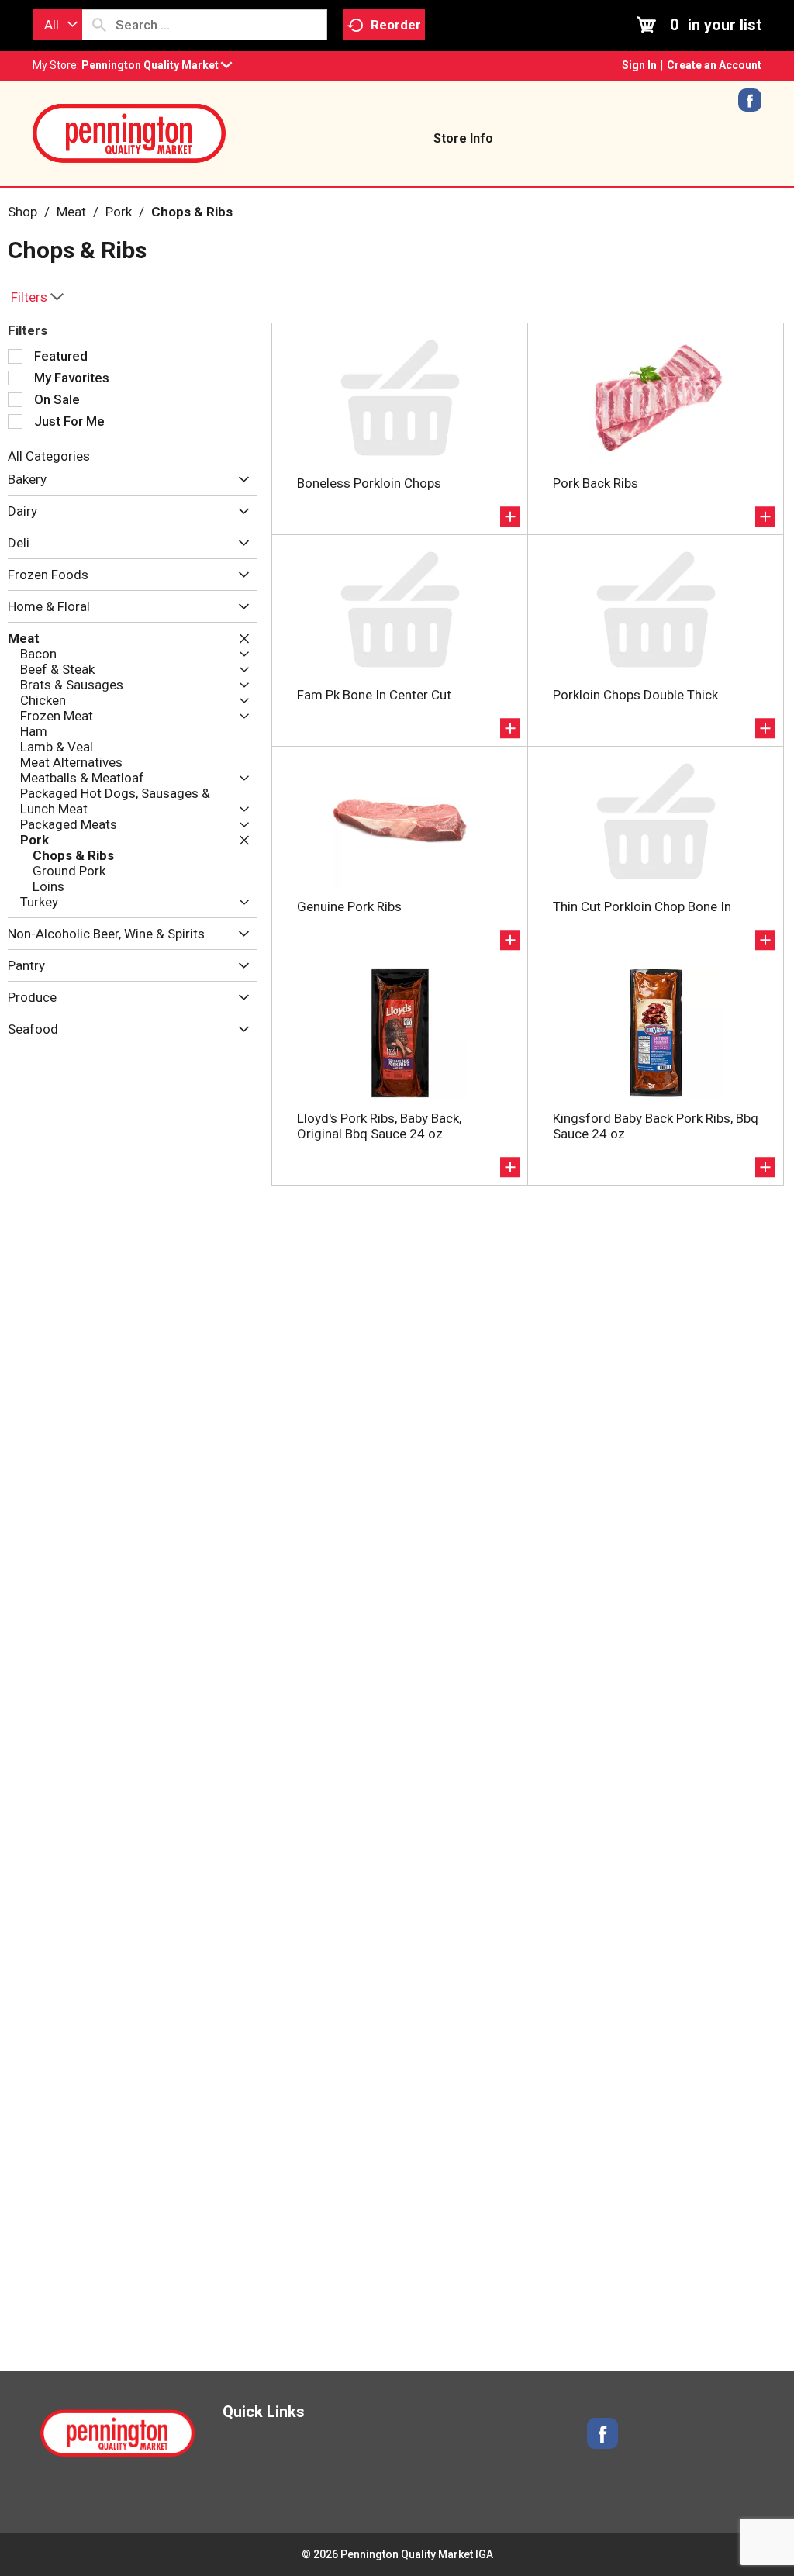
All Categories (49, 456)
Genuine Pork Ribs (349, 906)
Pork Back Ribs (595, 483)
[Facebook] (750, 105)
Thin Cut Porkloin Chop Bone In (642, 906)
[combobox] (57, 25)
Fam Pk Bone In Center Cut (374, 695)
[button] (157, 65)
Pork (119, 212)
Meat (71, 212)
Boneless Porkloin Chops (369, 483)
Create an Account (714, 65)
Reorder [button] (396, 25)
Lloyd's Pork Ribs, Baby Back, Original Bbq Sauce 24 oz (379, 1126)
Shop (22, 212)
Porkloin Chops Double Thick (635, 695)
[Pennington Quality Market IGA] (129, 132)
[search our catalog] (99, 25)
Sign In (639, 65)
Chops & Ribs (192, 212)
